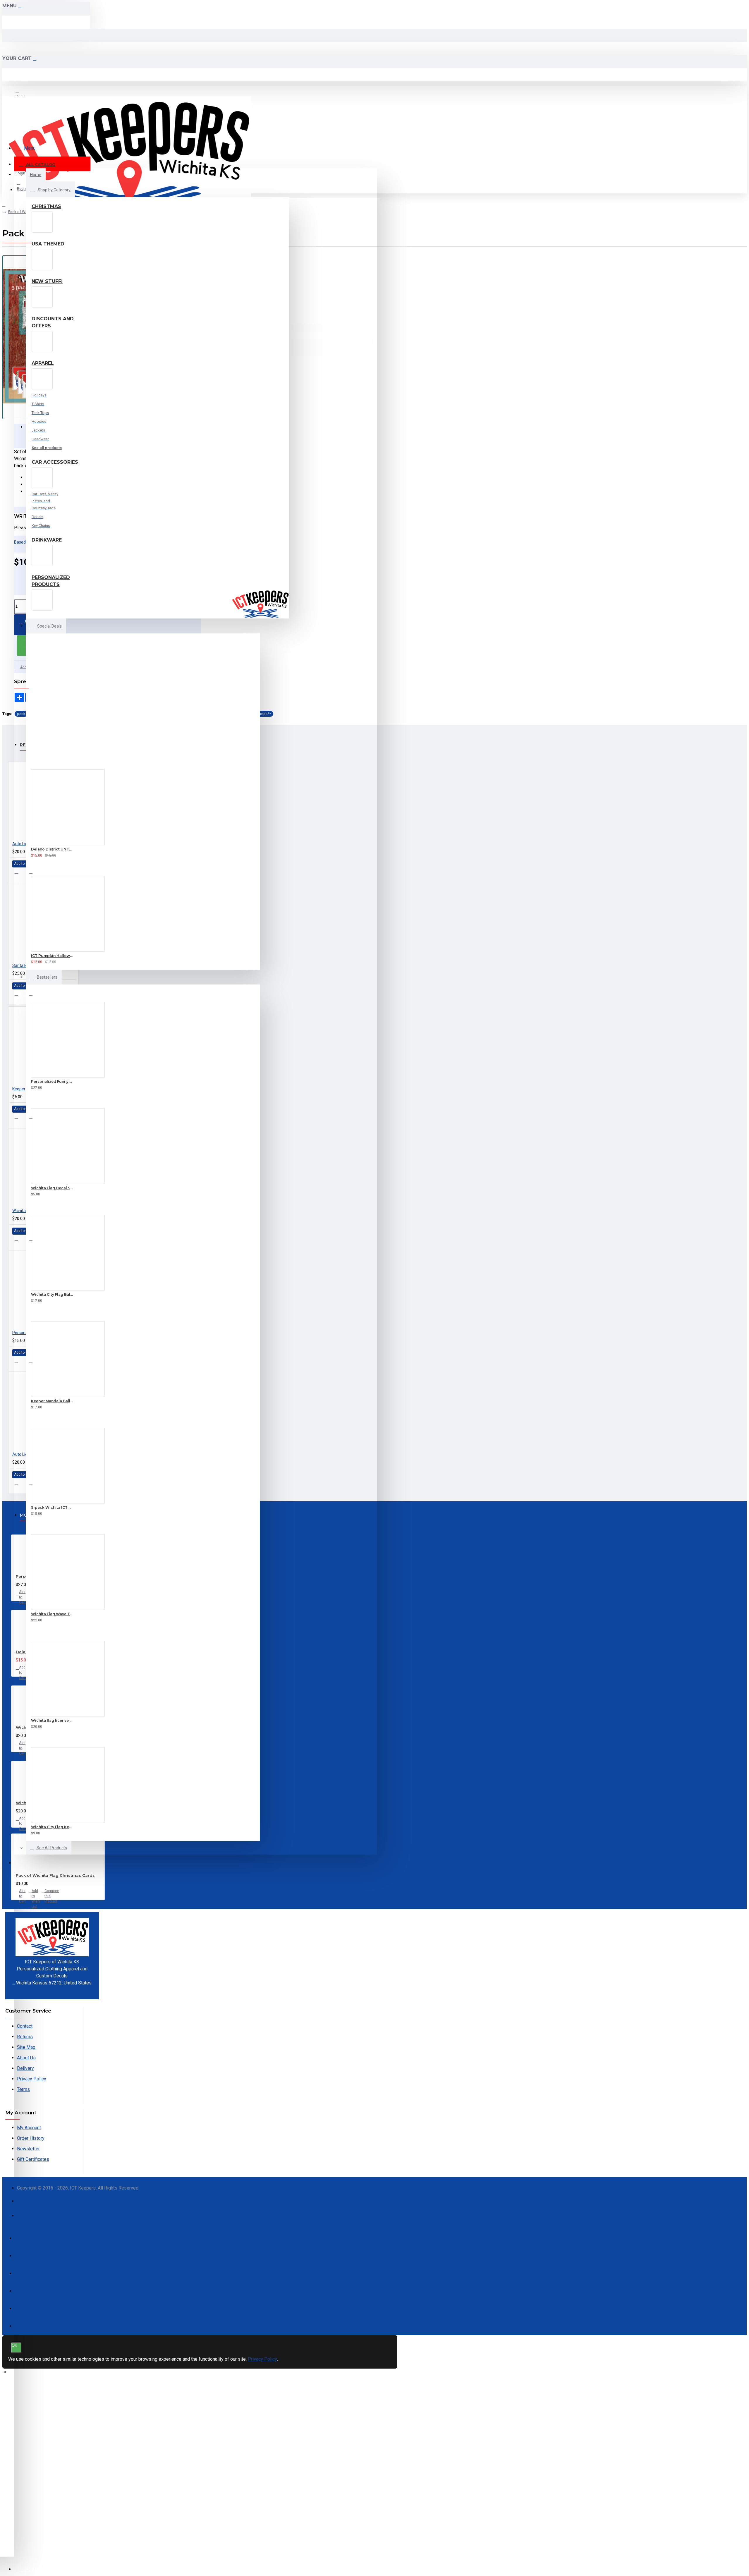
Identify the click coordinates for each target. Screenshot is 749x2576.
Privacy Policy (262, 2359)
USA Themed (48, 244)
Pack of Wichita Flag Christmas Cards (55, 1875)
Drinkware (47, 540)
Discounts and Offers (53, 322)
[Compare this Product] (44, 854)
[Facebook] (24, 2204)
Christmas (46, 206)
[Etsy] (24, 2218)
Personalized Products (51, 581)
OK (14, 2345)
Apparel (43, 363)
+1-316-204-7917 (52, 1990)
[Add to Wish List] (24, 854)
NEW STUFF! (47, 281)
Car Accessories (55, 462)
